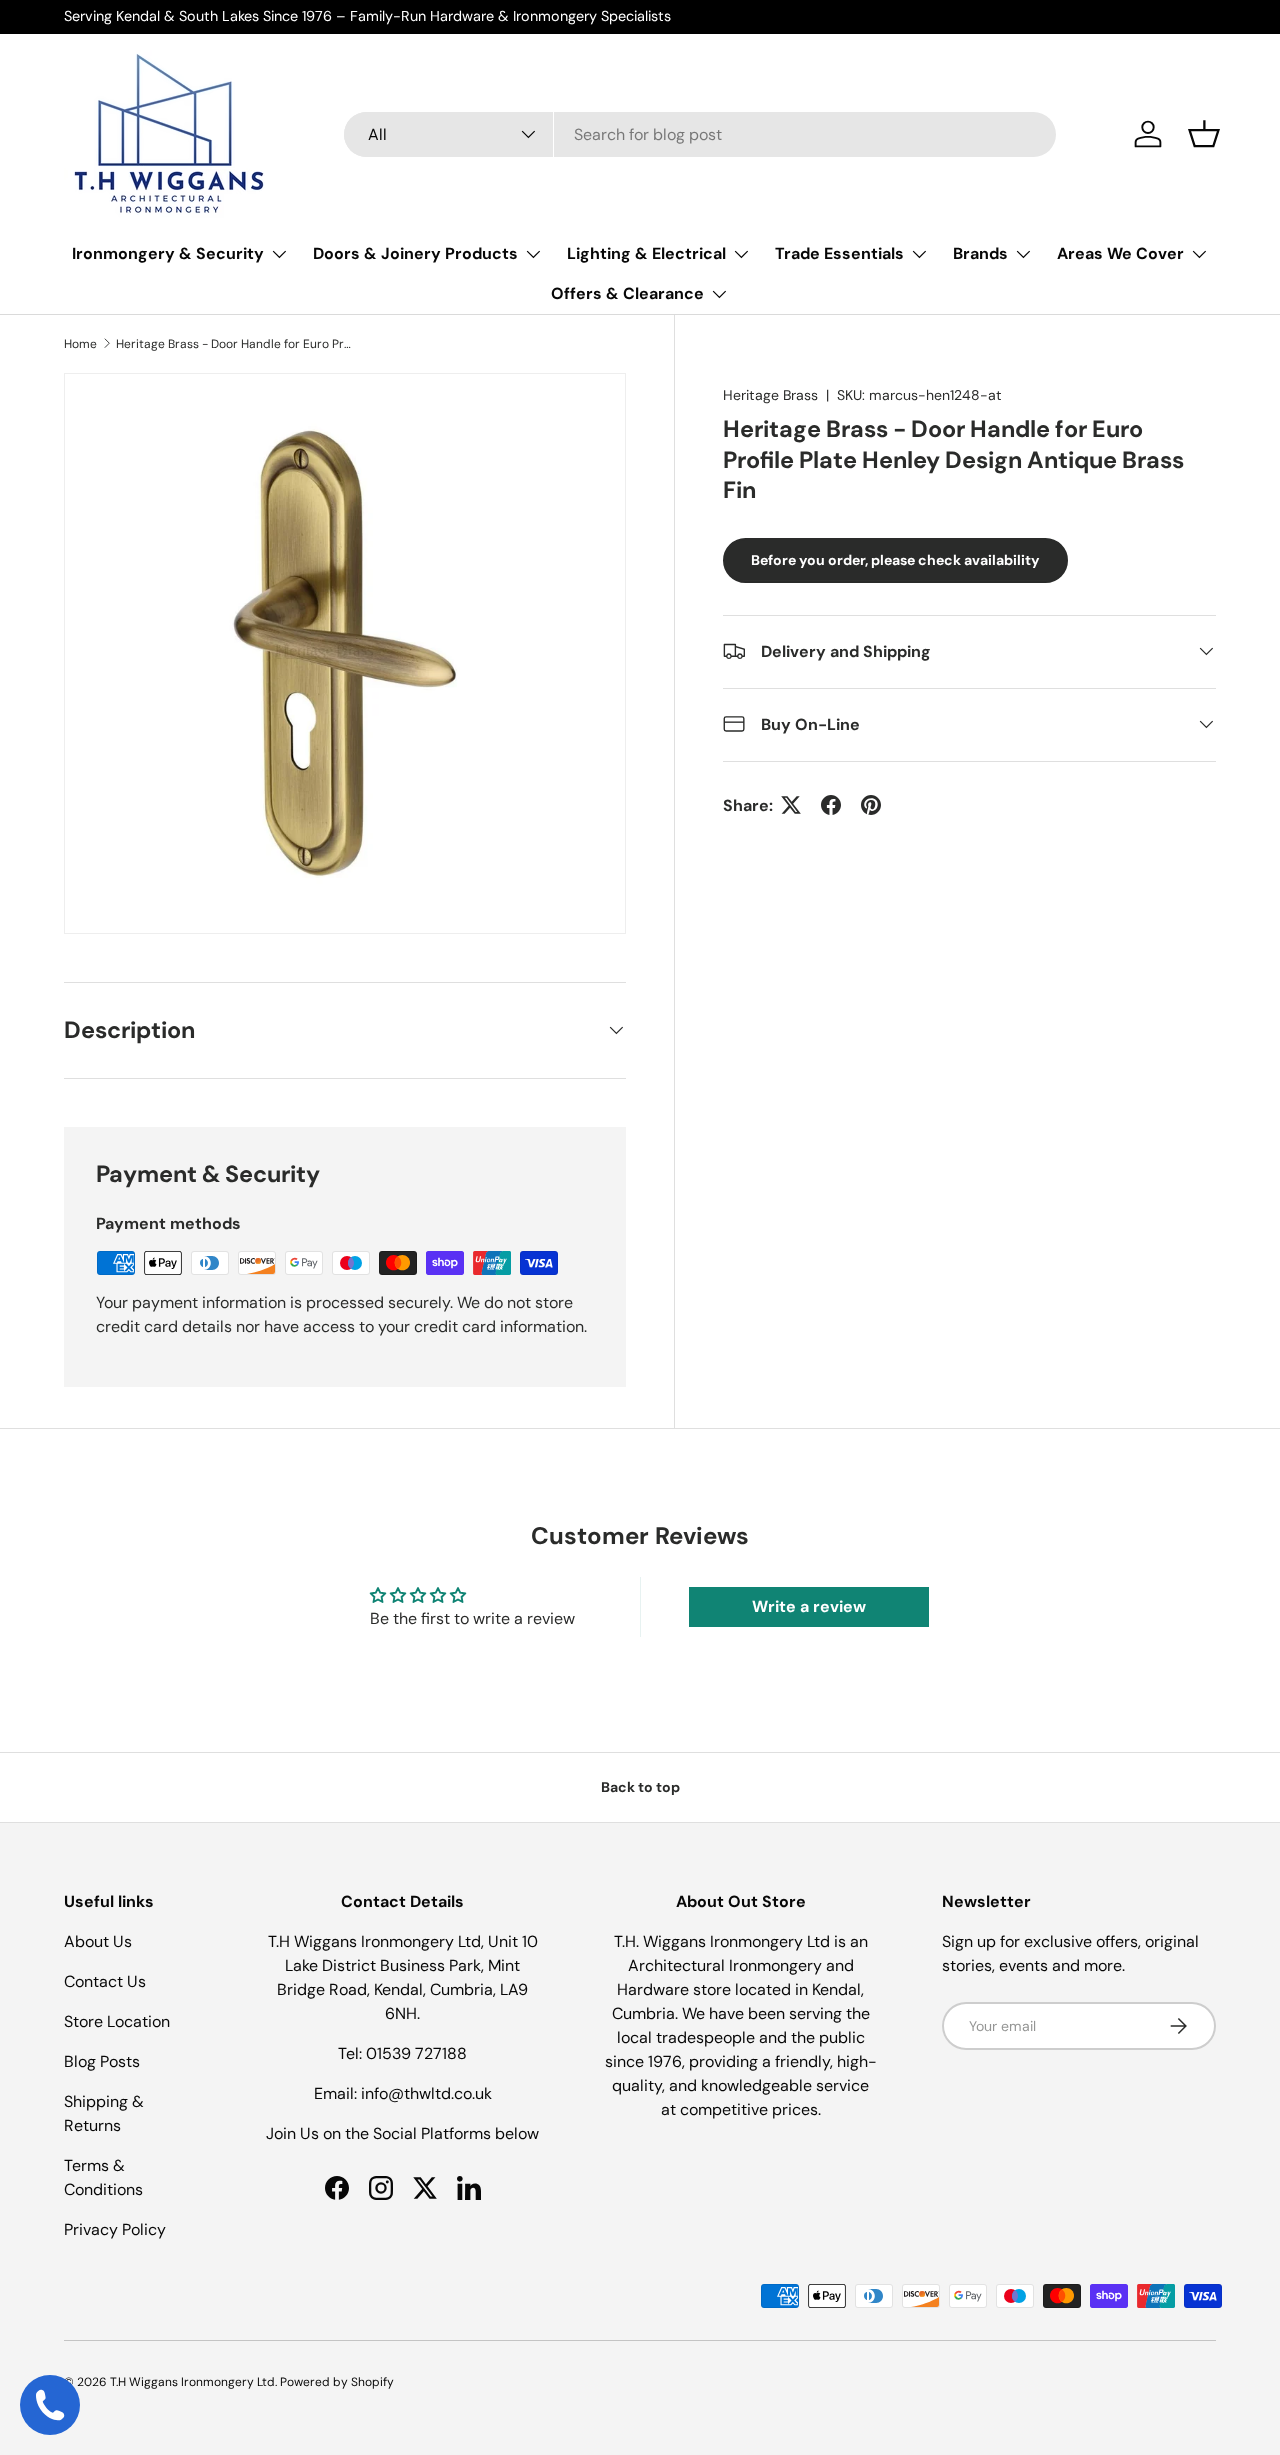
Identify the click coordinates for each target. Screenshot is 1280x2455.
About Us (98, 1941)
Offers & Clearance (627, 293)
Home (80, 344)
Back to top (640, 1787)
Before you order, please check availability (895, 559)
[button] (1204, 134)
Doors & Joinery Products (415, 253)
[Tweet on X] (791, 805)
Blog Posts (102, 2061)
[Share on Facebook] (831, 805)
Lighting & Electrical (646, 253)
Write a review (809, 1606)
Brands (980, 253)
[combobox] (700, 134)
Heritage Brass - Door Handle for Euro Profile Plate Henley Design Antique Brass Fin (236, 344)
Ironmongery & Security (168, 253)
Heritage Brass (770, 395)
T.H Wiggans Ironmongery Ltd (192, 2382)
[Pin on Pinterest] (871, 805)
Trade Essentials (839, 253)
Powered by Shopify (337, 2382)
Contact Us (105, 1981)
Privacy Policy (115, 2229)
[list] (345, 654)
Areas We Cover (1120, 253)
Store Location (117, 2021)
